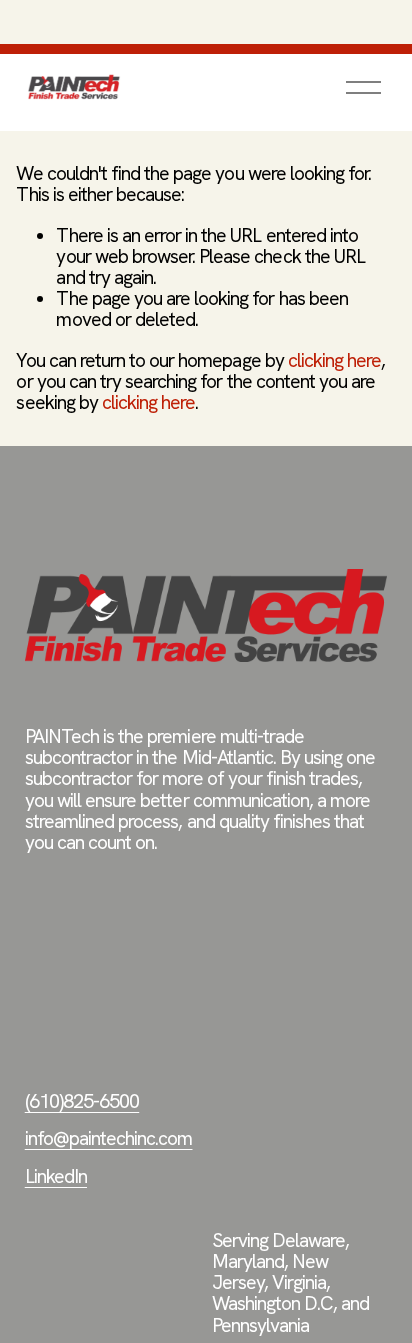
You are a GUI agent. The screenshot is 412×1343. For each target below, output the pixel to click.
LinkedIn (56, 1176)
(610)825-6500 (82, 1101)
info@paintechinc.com (109, 1138)
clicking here (335, 360)
